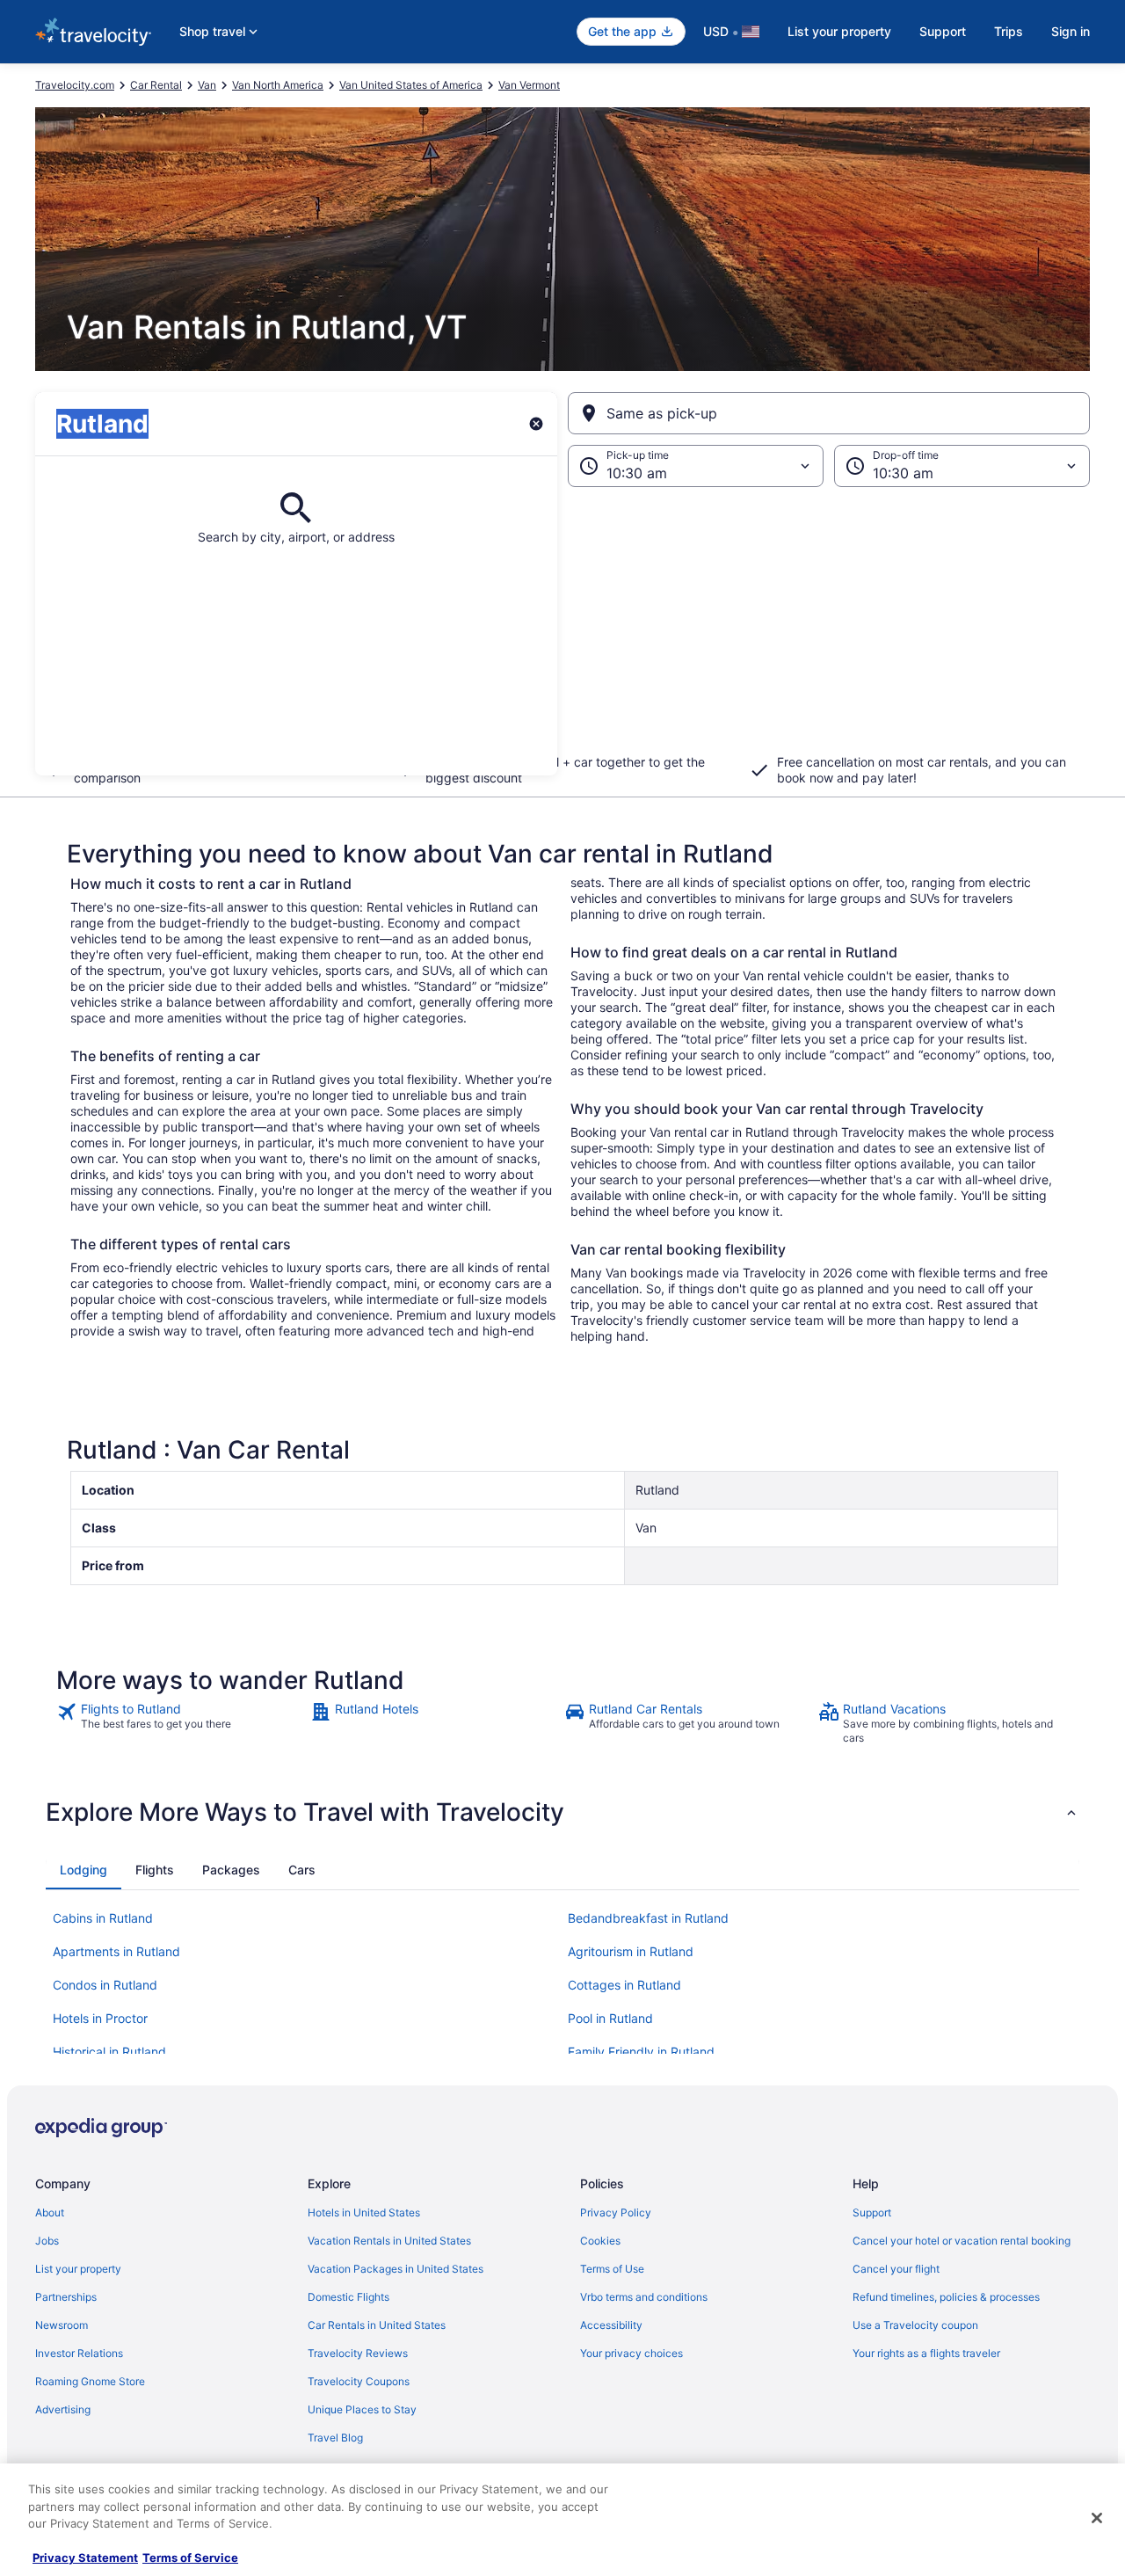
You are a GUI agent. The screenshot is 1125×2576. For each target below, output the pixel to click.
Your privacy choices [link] (631, 2353)
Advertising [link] (63, 2409)
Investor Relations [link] (79, 2353)
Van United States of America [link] (411, 85)
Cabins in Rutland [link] (103, 1918)
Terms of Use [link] (612, 2269)
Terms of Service (190, 2558)
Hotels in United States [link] (364, 2212)
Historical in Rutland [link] (109, 2052)
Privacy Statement (85, 2558)
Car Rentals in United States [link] (377, 2325)
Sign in (1071, 31)
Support (943, 31)
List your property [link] (78, 2269)
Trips (1009, 31)
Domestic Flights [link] (348, 2297)
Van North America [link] (278, 85)
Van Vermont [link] (529, 85)
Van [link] (207, 85)
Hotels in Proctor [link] (100, 2018)
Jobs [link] (47, 2241)
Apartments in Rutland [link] (116, 1951)
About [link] (50, 2212)
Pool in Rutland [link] (610, 2018)
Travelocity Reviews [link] (358, 2353)
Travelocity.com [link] (75, 85)
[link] (181, 1723)
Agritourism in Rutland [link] (631, 1951)
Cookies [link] (600, 2241)
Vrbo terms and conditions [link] (644, 2297)
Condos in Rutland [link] (105, 1985)
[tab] (83, 1870)
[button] (562, 631)
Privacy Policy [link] (616, 2212)
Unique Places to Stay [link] (362, 2409)
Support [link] (872, 2212)
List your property (839, 31)
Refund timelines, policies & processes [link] (946, 2297)
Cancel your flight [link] (896, 2269)
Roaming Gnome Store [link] (90, 2381)
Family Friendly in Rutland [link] (641, 2052)
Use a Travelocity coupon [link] (915, 2325)
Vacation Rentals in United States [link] (389, 2241)
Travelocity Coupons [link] (359, 2381)
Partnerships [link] (66, 2297)
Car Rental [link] (156, 85)
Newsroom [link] (62, 2325)
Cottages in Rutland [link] (624, 1985)
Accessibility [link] (611, 2325)
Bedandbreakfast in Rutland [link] (648, 1918)
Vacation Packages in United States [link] (396, 2269)
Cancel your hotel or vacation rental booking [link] (962, 2241)
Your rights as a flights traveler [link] (926, 2353)
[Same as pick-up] (829, 413)
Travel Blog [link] (335, 2438)
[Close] (1097, 2518)
